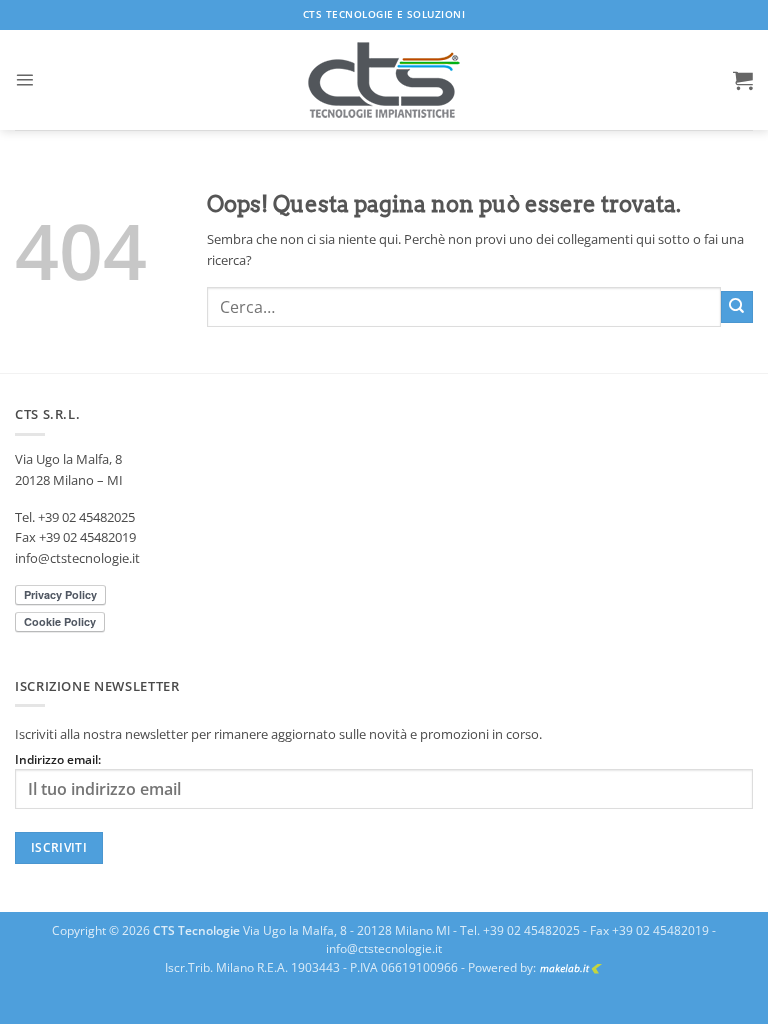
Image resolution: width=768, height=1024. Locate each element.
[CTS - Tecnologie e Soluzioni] (384, 80)
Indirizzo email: (58, 759)
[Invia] (737, 307)
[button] (24, 79)
